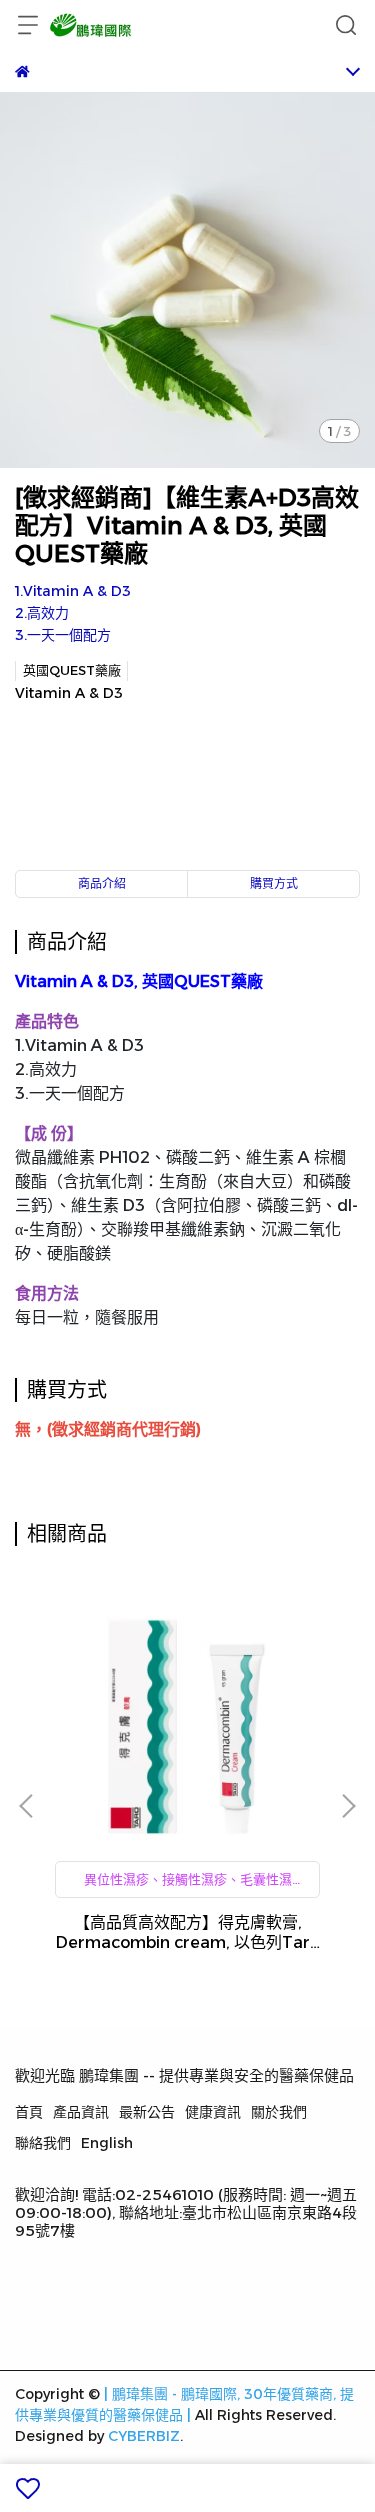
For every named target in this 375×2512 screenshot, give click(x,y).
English (107, 2143)
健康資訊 (213, 2112)
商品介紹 (102, 883)
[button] (348, 1806)
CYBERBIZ (144, 2436)
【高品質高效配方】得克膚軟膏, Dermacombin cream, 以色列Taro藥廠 (188, 1933)
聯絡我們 (43, 2143)
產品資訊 (81, 2112)
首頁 (29, 2112)
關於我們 (279, 2112)
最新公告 (147, 2112)
